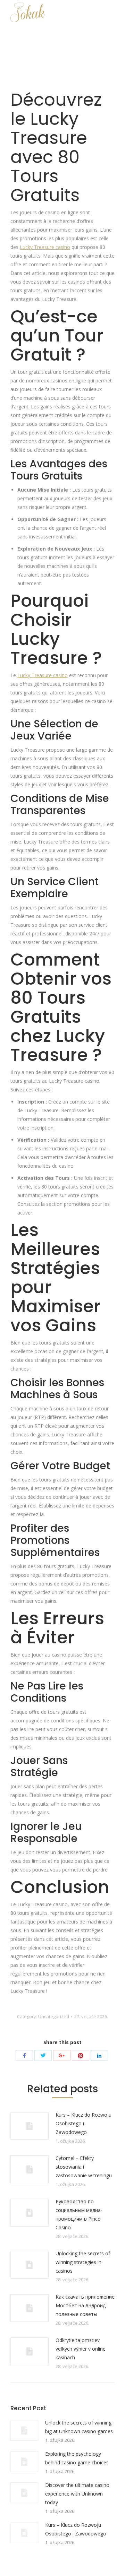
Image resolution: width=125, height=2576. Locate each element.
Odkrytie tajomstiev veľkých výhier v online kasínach (81, 2349)
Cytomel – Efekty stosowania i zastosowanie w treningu (84, 2167)
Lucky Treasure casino (45, 247)
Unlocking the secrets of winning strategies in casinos (83, 2262)
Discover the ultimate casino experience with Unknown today (77, 2494)
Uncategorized (54, 2016)
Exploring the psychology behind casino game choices (77, 2458)
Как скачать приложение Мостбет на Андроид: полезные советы (85, 2305)
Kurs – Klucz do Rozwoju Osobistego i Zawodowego (84, 2123)
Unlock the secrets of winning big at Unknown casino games (79, 2427)
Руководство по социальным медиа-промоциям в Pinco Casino (79, 2214)
